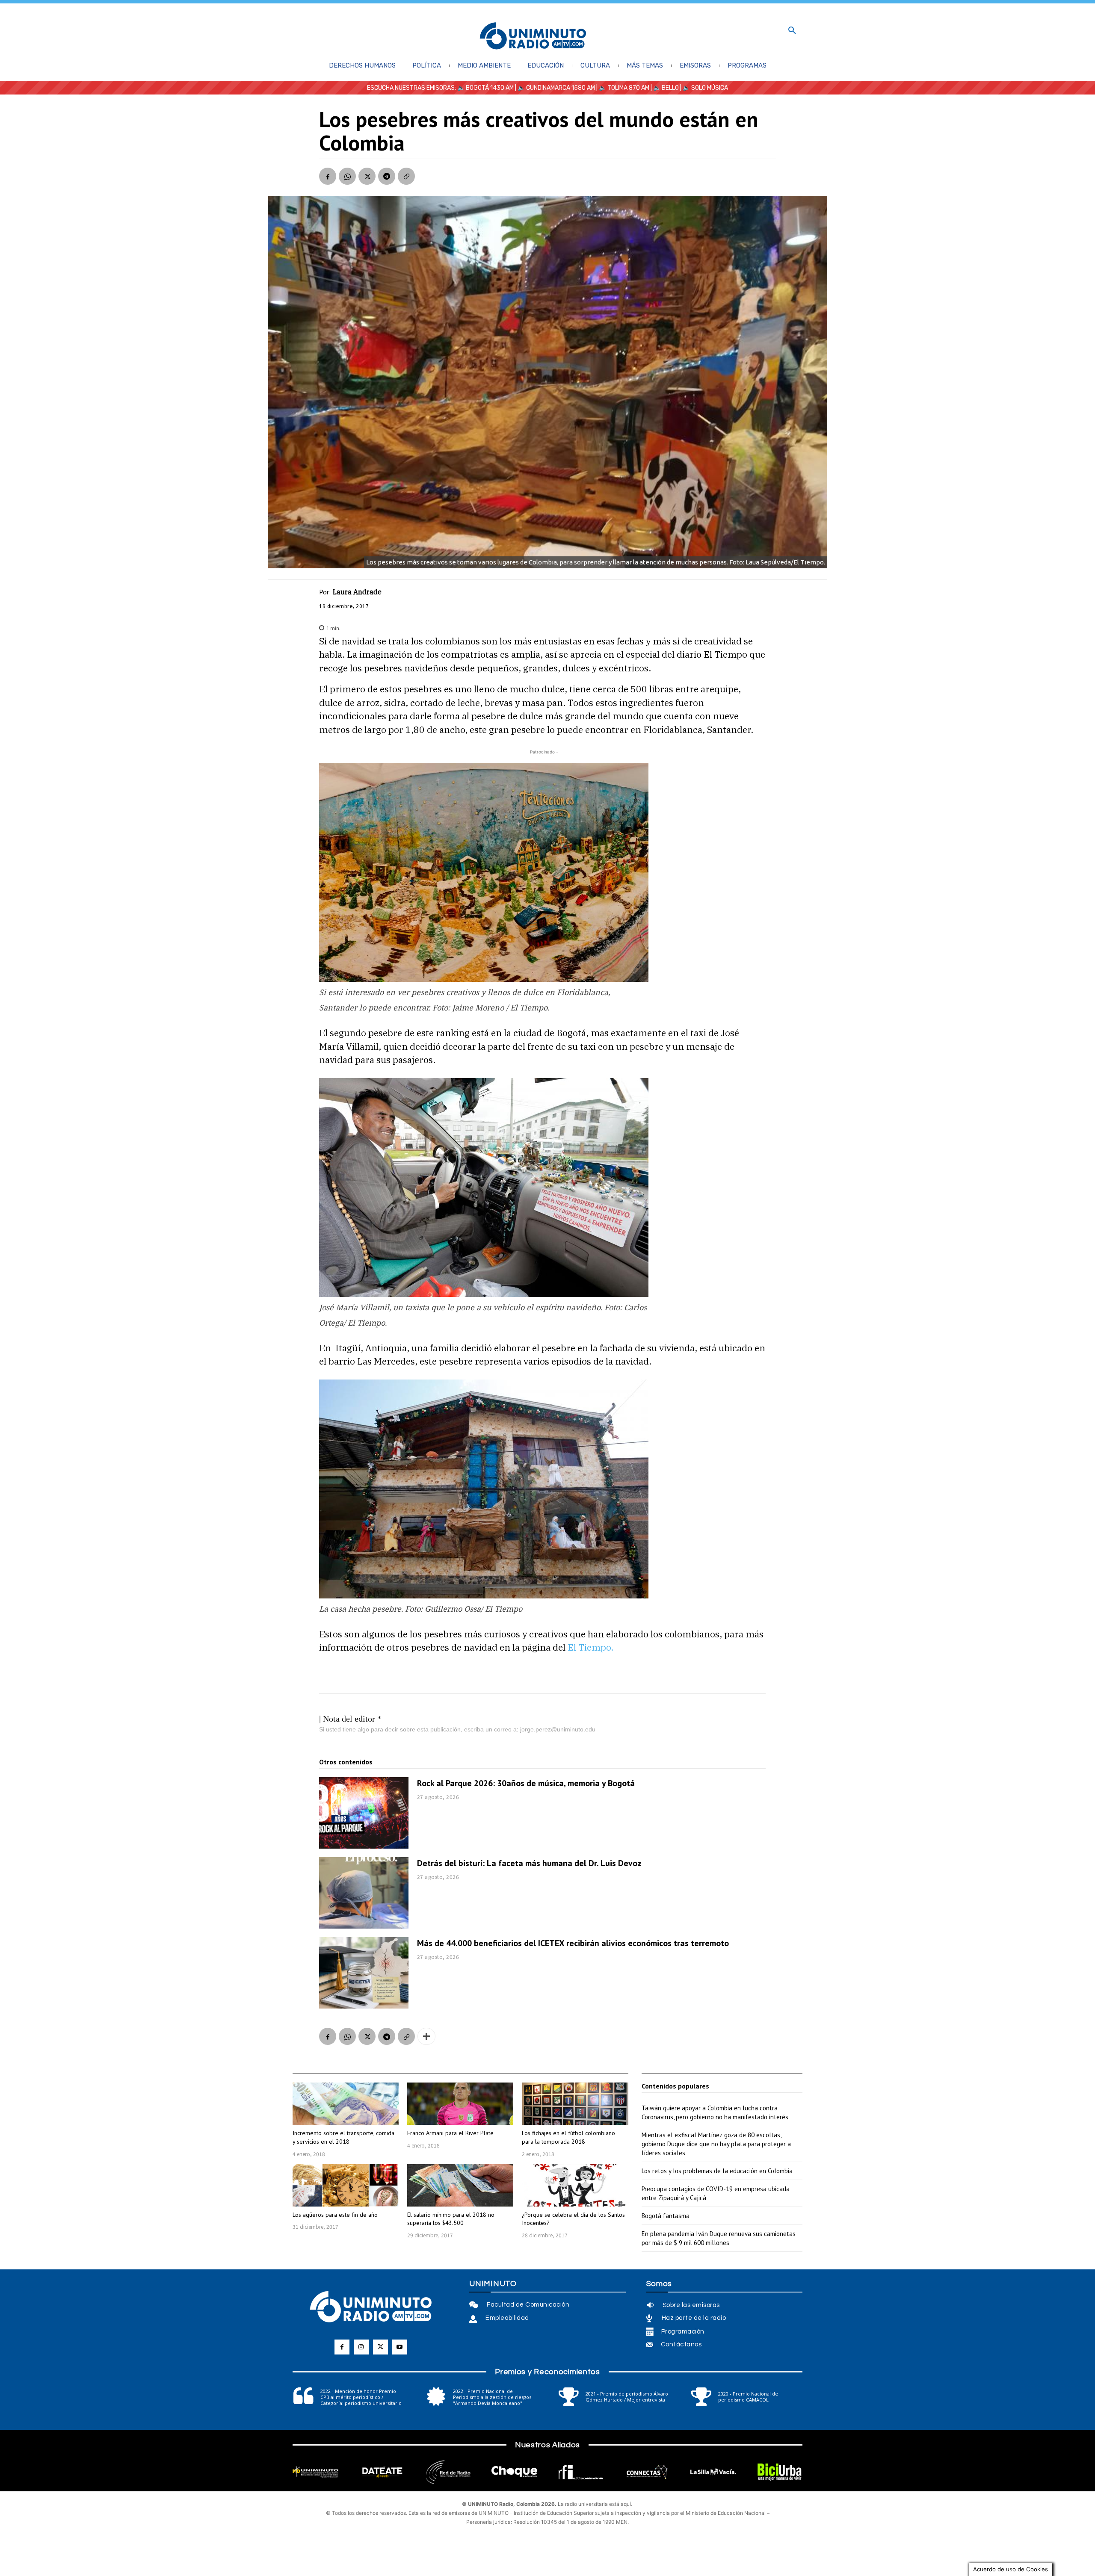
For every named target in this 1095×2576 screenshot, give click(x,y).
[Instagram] (361, 2347)
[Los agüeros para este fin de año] (346, 2185)
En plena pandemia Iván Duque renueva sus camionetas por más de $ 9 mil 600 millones (719, 2238)
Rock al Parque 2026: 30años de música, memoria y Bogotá (526, 1783)
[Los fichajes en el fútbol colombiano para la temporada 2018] (575, 2104)
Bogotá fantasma (666, 2216)
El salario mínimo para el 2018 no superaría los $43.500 (451, 2219)
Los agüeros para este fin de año (335, 2215)
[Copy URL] (406, 176)
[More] (426, 2036)
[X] (367, 176)
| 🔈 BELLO (664, 88)
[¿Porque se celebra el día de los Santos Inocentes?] (575, 2185)
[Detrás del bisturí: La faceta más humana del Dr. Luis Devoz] (364, 1893)
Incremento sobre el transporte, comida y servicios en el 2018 (343, 2137)
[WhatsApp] (347, 176)
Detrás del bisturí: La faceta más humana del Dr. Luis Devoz (529, 1863)
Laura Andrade (357, 592)
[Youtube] (400, 2347)
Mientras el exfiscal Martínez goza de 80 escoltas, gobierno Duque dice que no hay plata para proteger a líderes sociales (716, 2144)
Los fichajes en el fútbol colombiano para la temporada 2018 (568, 2137)
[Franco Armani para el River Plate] (460, 2104)
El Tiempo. (590, 1647)
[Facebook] (328, 176)
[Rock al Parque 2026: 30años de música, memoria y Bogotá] (364, 1813)
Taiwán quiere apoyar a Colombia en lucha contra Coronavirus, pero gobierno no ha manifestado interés (715, 2112)
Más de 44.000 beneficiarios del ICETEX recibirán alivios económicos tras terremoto (573, 1943)
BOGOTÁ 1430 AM (490, 88)
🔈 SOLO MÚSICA (705, 88)
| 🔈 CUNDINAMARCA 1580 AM (554, 88)
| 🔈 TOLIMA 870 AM (622, 88)
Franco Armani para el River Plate (450, 2133)
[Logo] (533, 37)
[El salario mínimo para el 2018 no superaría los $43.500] (460, 2185)
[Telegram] (387, 176)
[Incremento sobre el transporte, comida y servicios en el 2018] (346, 2104)
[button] (792, 31)
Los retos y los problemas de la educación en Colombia (717, 2171)
